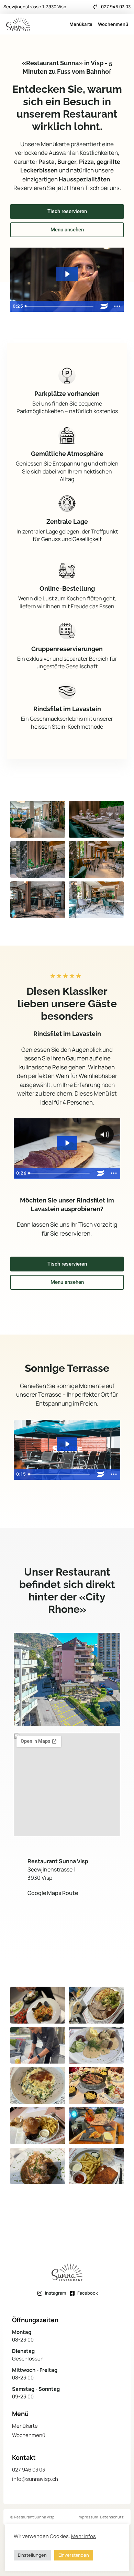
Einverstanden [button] (74, 2555)
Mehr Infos (83, 2536)
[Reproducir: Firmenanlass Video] (67, 274)
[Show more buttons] (117, 306)
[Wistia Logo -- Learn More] (104, 306)
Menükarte (81, 24)
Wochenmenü (113, 24)
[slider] (60, 306)
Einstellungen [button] (32, 2555)
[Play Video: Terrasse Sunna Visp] (67, 1444)
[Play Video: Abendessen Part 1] (67, 1143)
